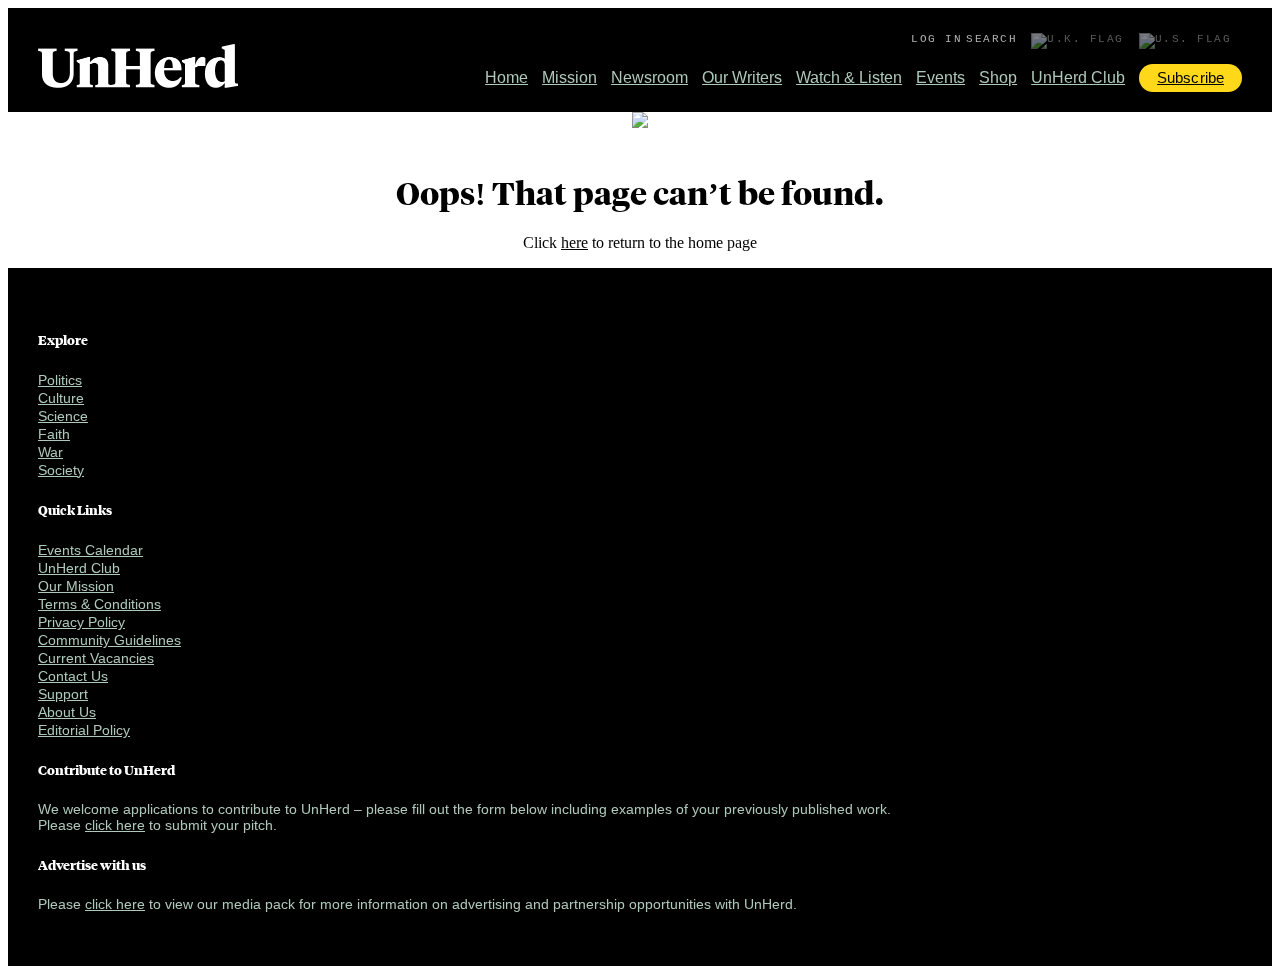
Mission (569, 77)
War (50, 452)
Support (63, 694)
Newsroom (649, 77)
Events (940, 77)
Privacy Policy (81, 622)
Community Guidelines (109, 640)
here (574, 242)
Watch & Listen (849, 77)
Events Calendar (90, 550)
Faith (54, 434)
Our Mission (76, 586)
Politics (60, 380)
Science (63, 416)
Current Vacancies (96, 658)
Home (506, 77)
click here (115, 825)
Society (61, 470)
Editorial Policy (84, 730)
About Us (67, 712)
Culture (61, 398)
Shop (998, 77)
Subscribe (1190, 77)
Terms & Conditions (99, 604)
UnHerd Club (1078, 77)
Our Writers (742, 77)
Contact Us (73, 676)
